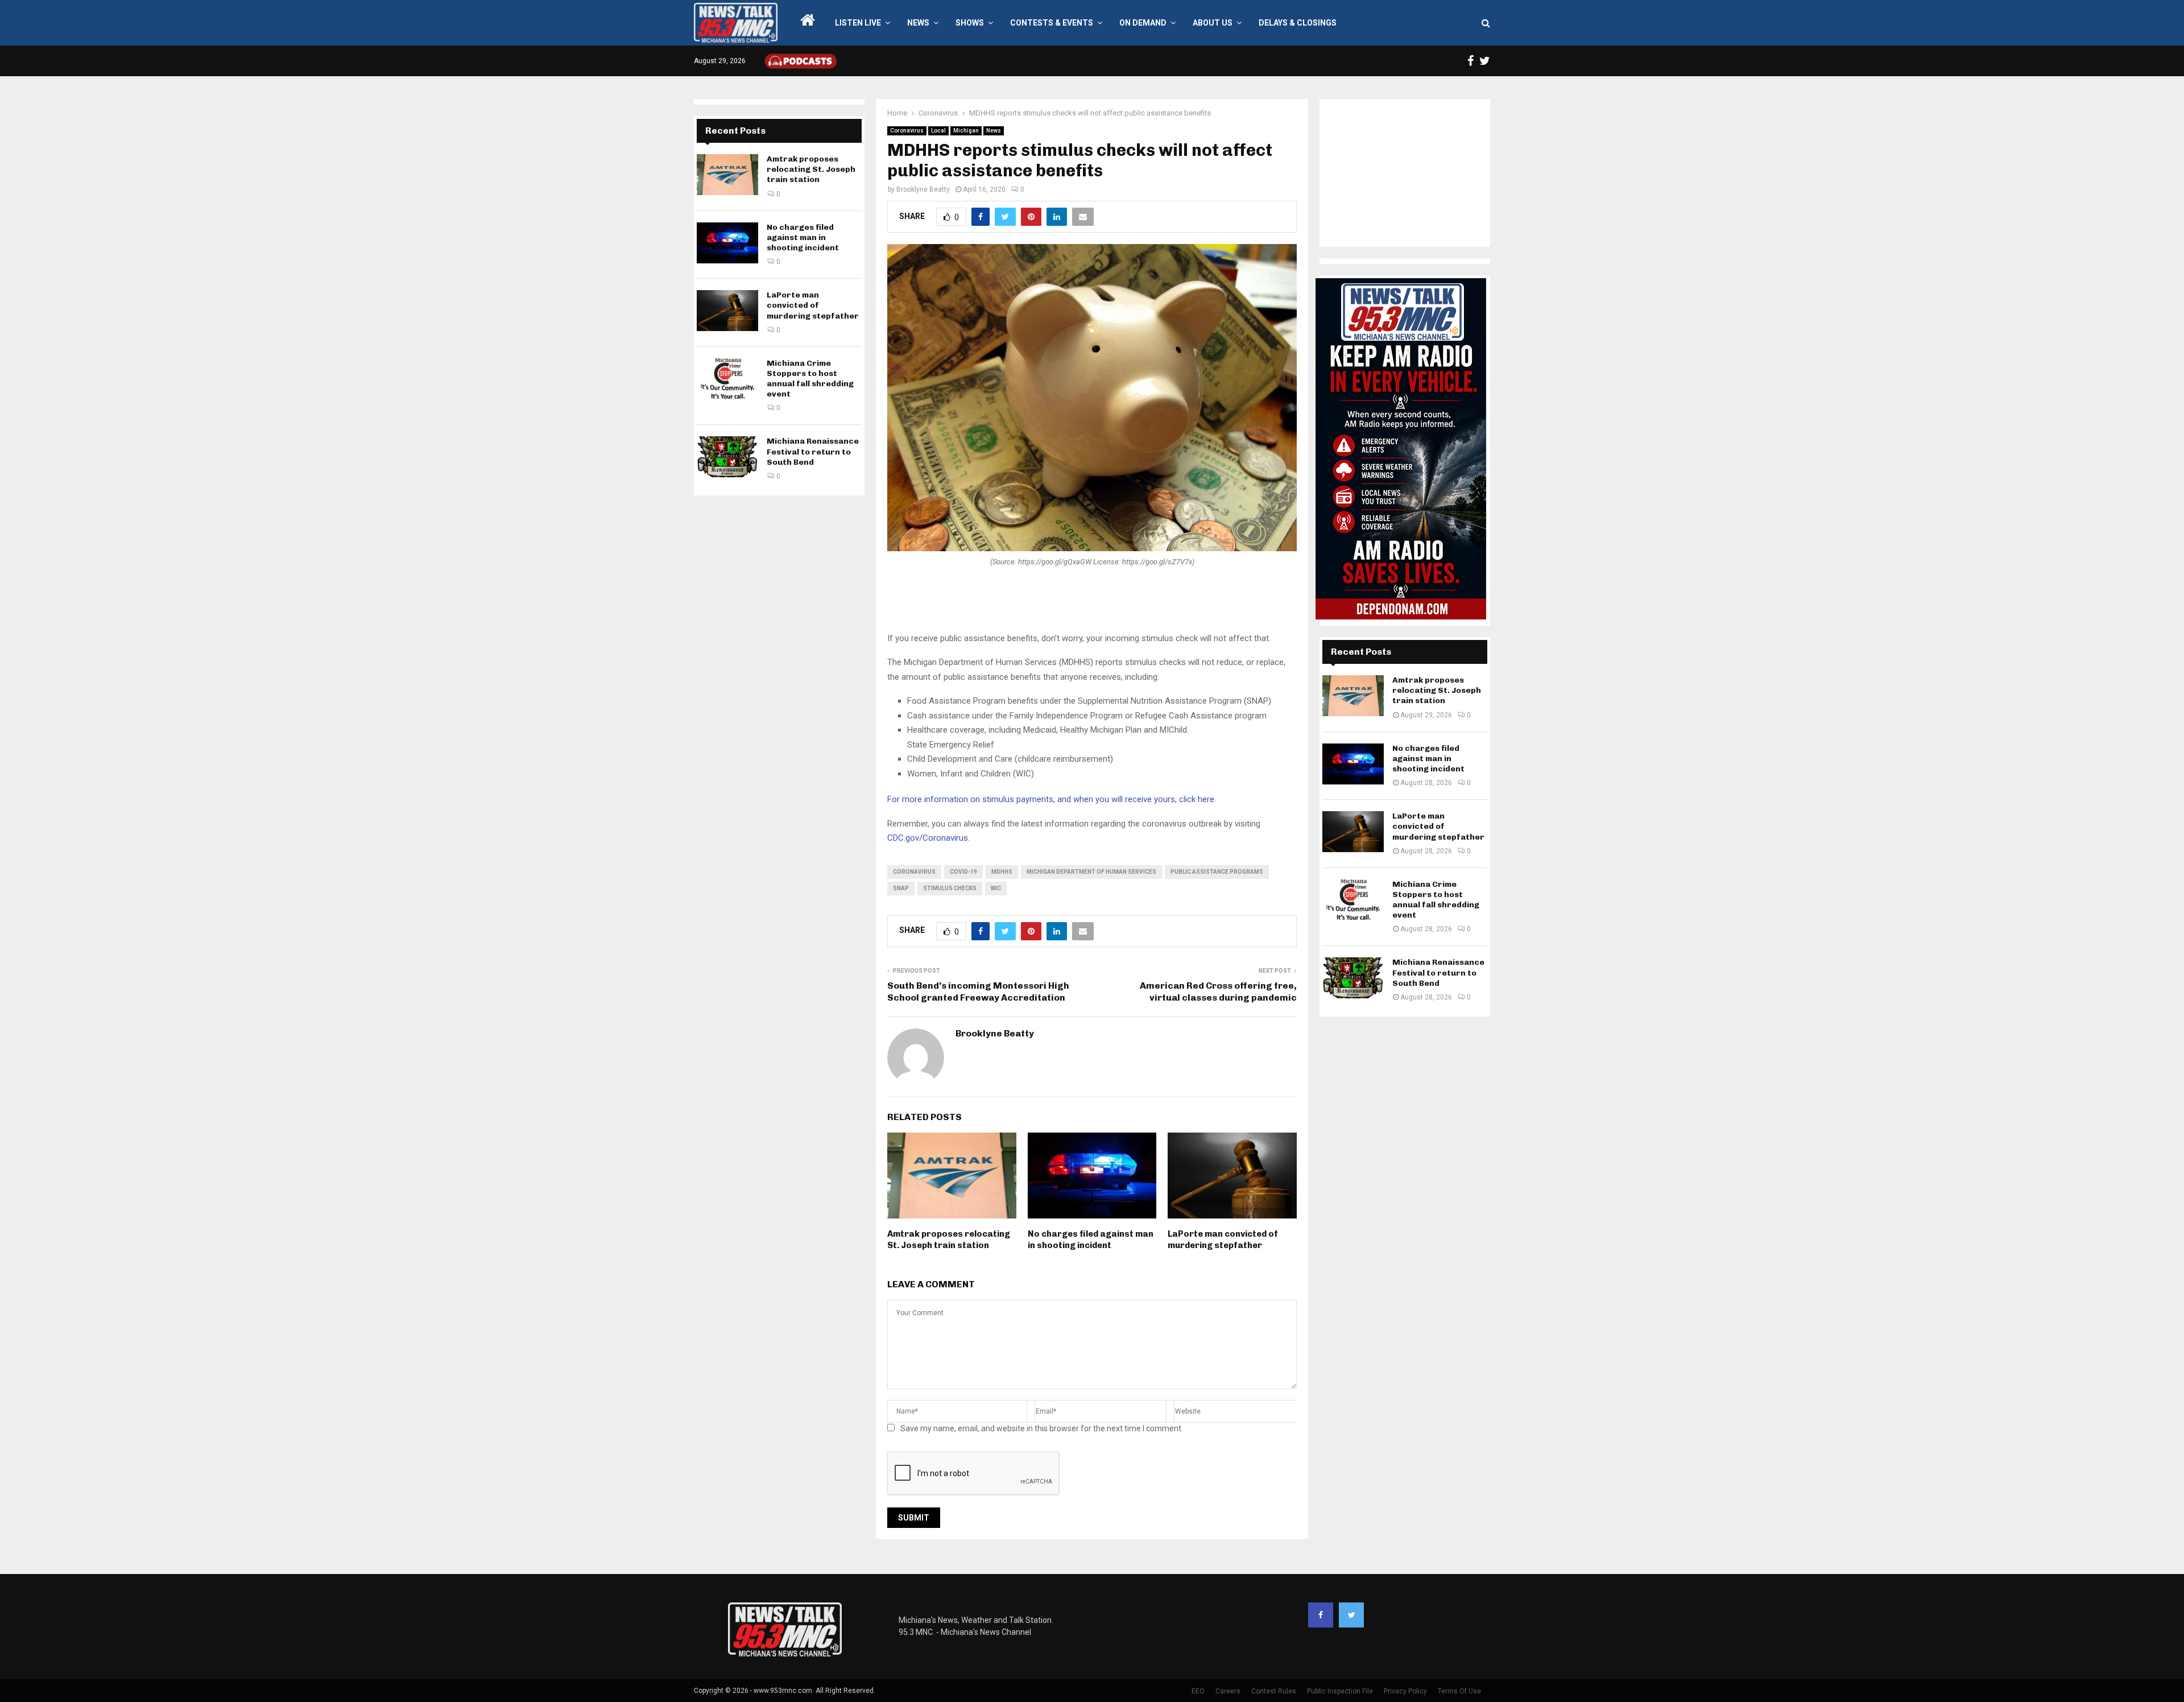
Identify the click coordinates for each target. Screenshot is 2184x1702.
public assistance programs (1217, 872)
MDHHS (1002, 872)
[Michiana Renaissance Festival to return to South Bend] (727, 457)
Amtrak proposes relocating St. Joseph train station (949, 1240)
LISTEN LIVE (858, 23)
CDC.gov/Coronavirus (928, 838)
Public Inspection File (1340, 1691)
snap (901, 888)
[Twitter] (1351, 1615)
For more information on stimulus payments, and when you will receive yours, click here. (1052, 799)
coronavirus (914, 872)
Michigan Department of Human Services (1091, 872)
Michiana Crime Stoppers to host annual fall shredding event (810, 379)
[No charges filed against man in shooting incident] (727, 243)
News (918, 23)
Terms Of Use (1459, 1691)
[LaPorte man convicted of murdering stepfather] (727, 311)
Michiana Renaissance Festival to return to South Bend (813, 451)
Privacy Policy (1405, 1691)
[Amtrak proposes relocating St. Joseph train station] (727, 175)
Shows (970, 23)
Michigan (966, 131)
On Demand (1143, 23)
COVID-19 (963, 872)
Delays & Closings (1298, 23)
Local (938, 131)
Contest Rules (1274, 1691)
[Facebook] (1321, 1615)
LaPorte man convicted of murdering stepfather (1223, 1240)
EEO (1198, 1691)
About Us (1213, 23)
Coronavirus (907, 131)
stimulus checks (950, 888)
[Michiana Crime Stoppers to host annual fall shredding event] (727, 379)
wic (996, 888)
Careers (1228, 1691)
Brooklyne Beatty (923, 189)
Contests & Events (1052, 23)
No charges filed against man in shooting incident (1091, 1240)
